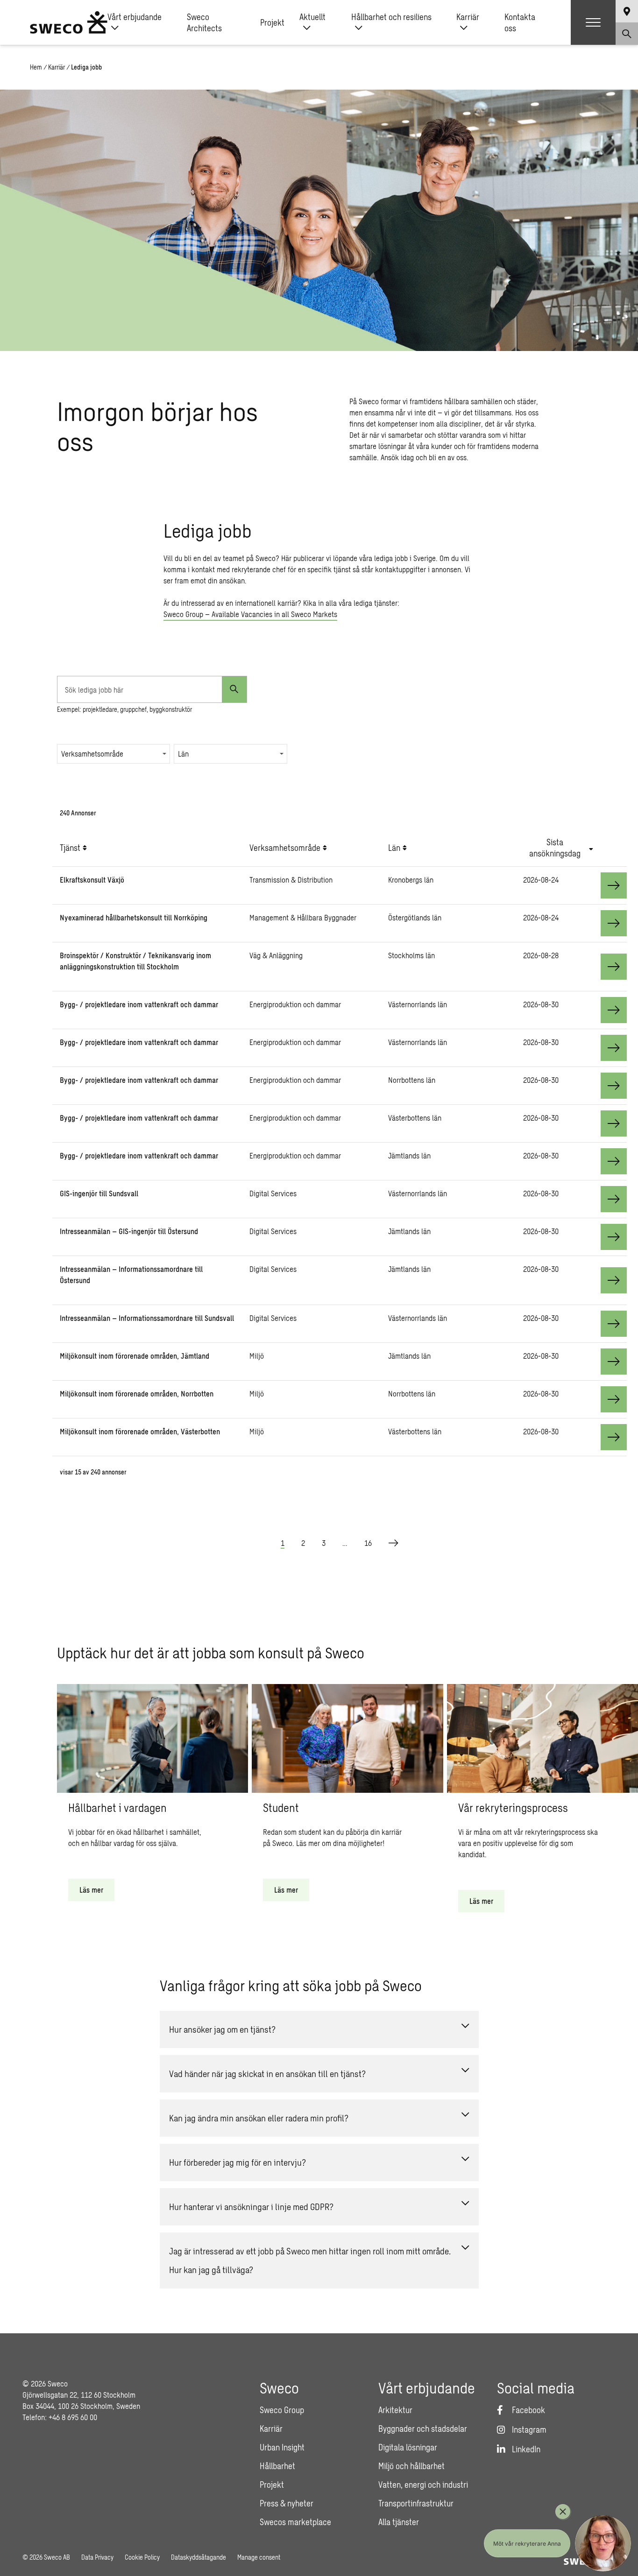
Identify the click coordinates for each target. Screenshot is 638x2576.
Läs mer (91, 1890)
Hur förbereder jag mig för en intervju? (237, 2162)
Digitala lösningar (408, 2447)
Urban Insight (282, 2447)
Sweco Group (282, 2410)
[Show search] (627, 34)
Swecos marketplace (295, 2522)
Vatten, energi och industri (423, 2485)
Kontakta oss (520, 22)
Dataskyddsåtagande (198, 2557)
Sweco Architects (204, 22)
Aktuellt (312, 17)
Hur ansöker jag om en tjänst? (222, 2029)
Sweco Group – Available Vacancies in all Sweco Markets (250, 614)
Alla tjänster (399, 2522)
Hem (36, 67)
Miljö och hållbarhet (411, 2466)
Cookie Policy (142, 2557)
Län (183, 754)
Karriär (468, 17)
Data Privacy (97, 2557)
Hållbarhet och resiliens (391, 17)
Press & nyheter (287, 2503)
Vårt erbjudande (135, 17)
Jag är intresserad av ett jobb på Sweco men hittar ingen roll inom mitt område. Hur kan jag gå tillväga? (310, 2260)
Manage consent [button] (259, 2557)
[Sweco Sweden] (69, 22)
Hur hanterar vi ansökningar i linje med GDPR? (251, 2207)
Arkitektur (395, 2410)
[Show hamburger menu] (593, 22)
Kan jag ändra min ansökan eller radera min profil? (259, 2118)
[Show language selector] (627, 11)
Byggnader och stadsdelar (423, 2429)
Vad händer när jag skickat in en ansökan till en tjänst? (267, 2074)
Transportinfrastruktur (416, 2503)
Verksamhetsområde (92, 754)
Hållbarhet (277, 2466)
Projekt (272, 22)
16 (368, 1543)
